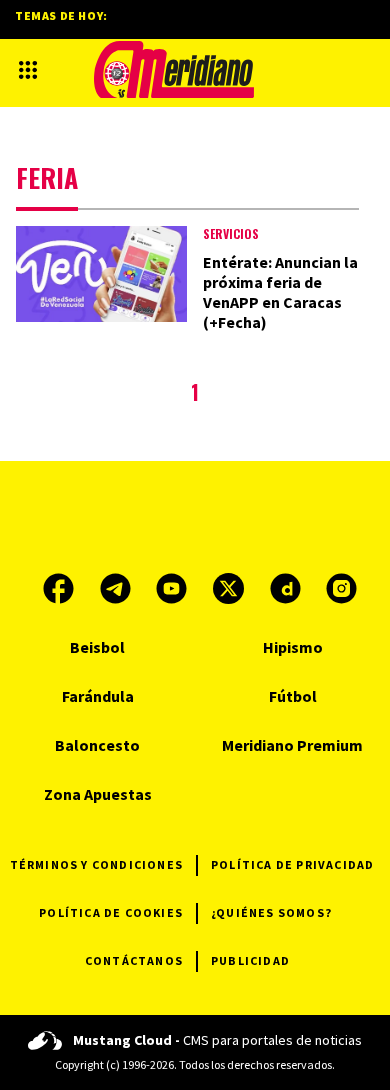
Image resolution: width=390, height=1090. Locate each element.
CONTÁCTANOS (134, 960)
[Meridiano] (174, 69)
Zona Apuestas (98, 794)
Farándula (98, 696)
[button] (28, 70)
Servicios (231, 233)
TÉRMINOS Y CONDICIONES (96, 864)
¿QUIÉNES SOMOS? (271, 912)
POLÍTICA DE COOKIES (111, 912)
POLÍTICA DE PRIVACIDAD (292, 864)
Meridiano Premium (292, 745)
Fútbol (293, 696)
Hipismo (293, 647)
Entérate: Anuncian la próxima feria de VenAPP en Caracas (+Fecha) (280, 292)
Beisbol (97, 647)
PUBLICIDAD (250, 960)
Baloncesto (97, 745)
